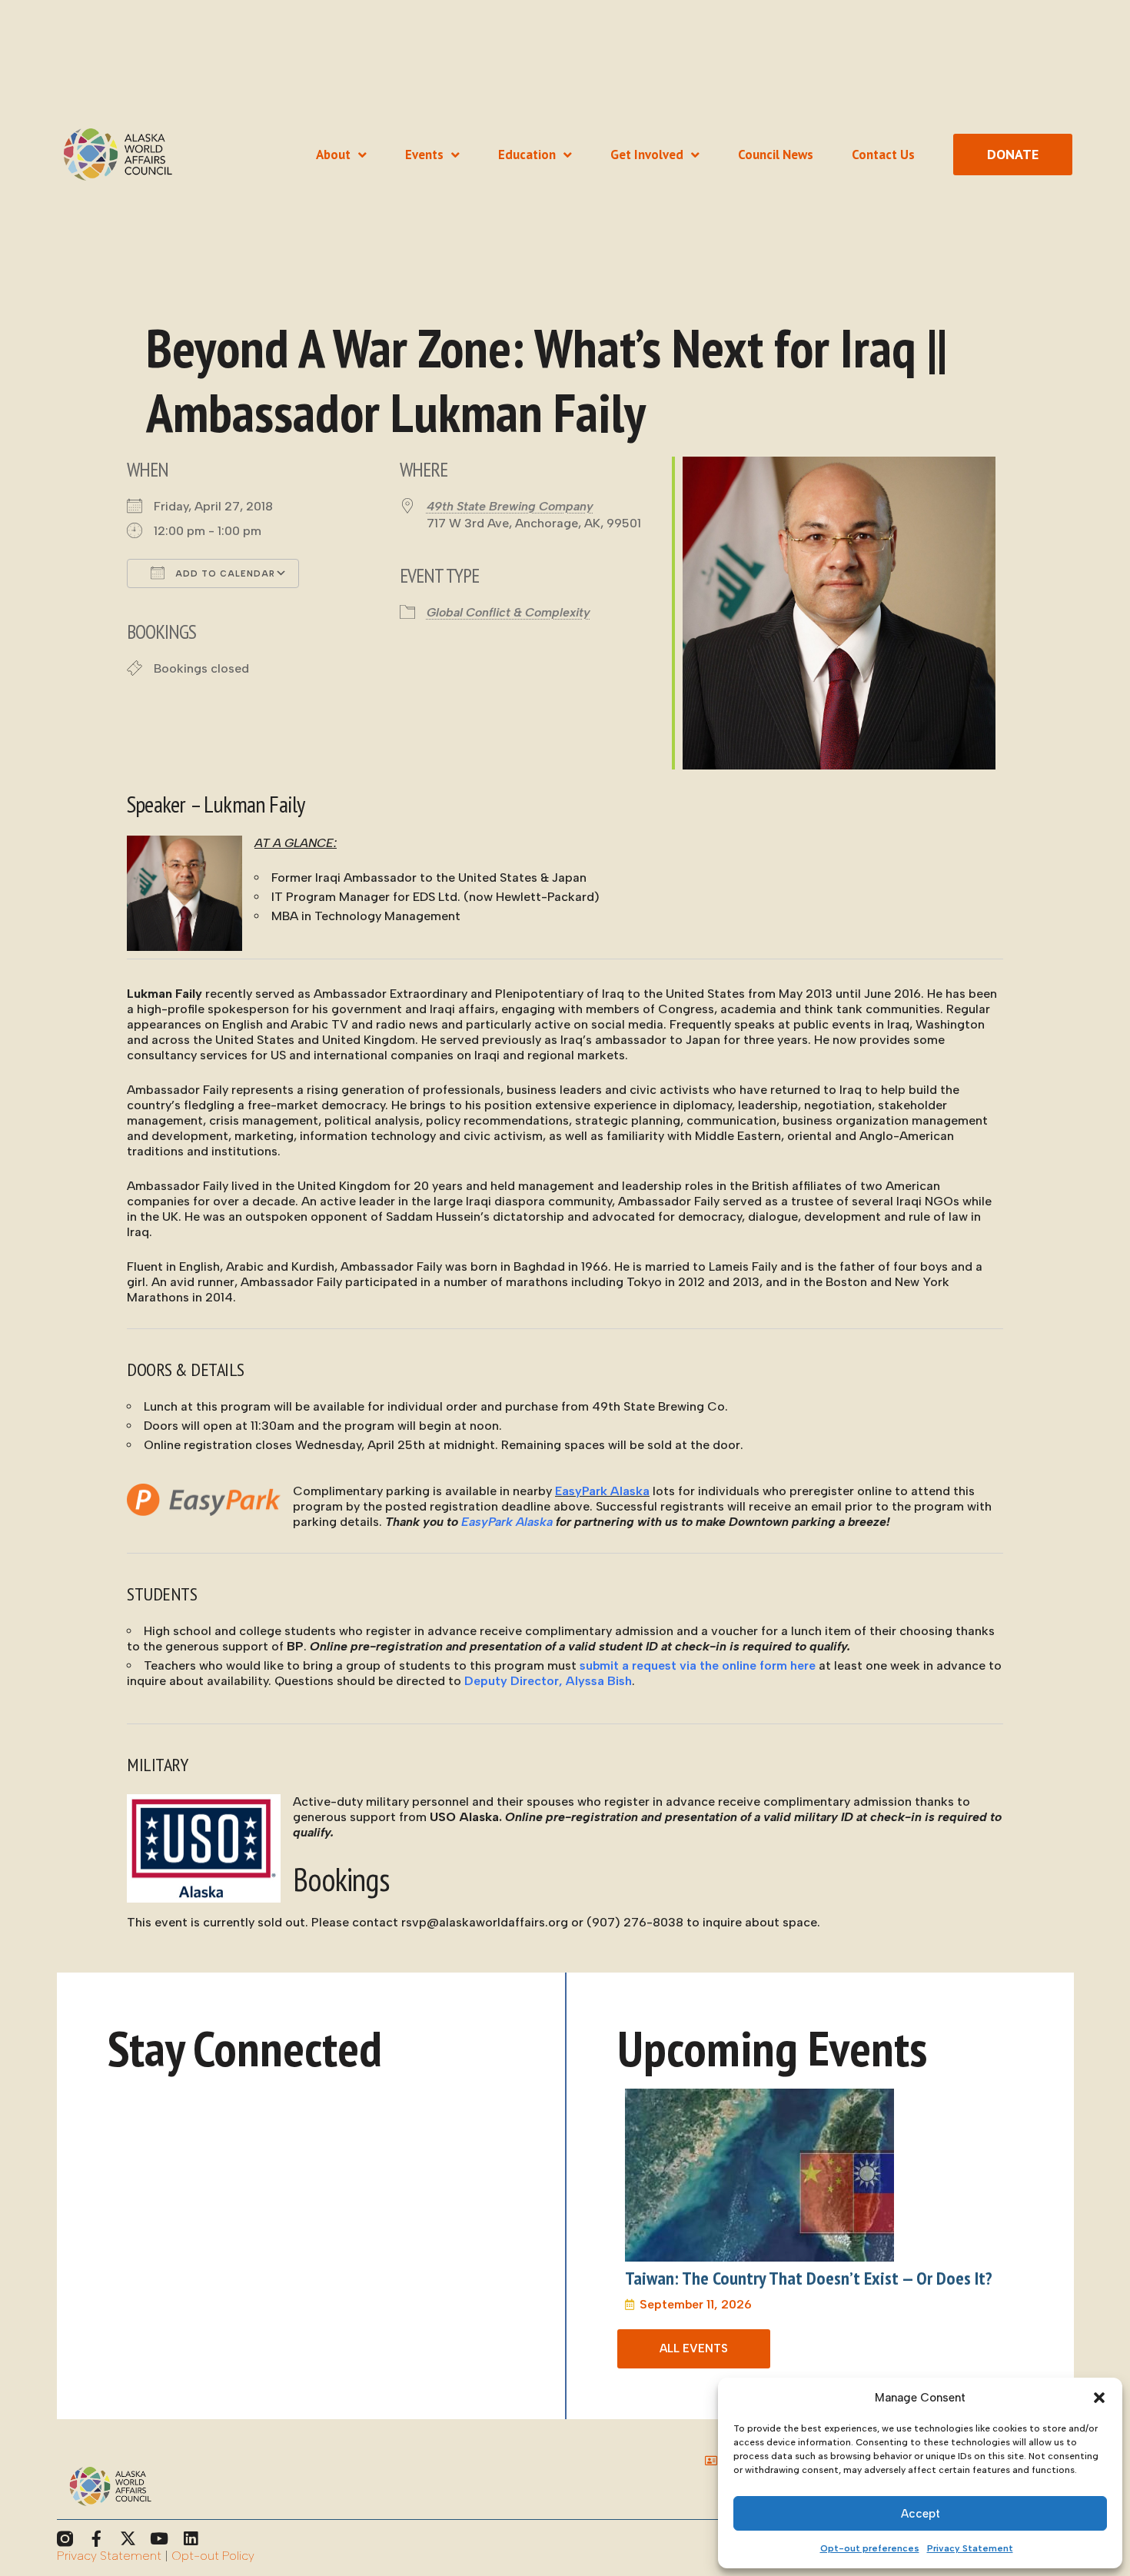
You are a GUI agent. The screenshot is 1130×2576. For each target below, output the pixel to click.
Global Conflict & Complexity (508, 612)
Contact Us (883, 155)
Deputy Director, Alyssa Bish (548, 1681)
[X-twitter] (128, 2539)
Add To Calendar (224, 574)
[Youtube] (160, 2539)
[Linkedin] (191, 2539)
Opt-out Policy (213, 2556)
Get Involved (647, 155)
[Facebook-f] (96, 2539)
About (333, 155)
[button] (1099, 2398)
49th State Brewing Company (510, 506)
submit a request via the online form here (698, 1665)
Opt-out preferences (870, 2548)
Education (527, 155)
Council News (776, 155)
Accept (921, 2514)
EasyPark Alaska (602, 1491)
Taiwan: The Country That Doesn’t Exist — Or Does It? (809, 2278)
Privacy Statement (970, 2548)
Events (424, 155)
